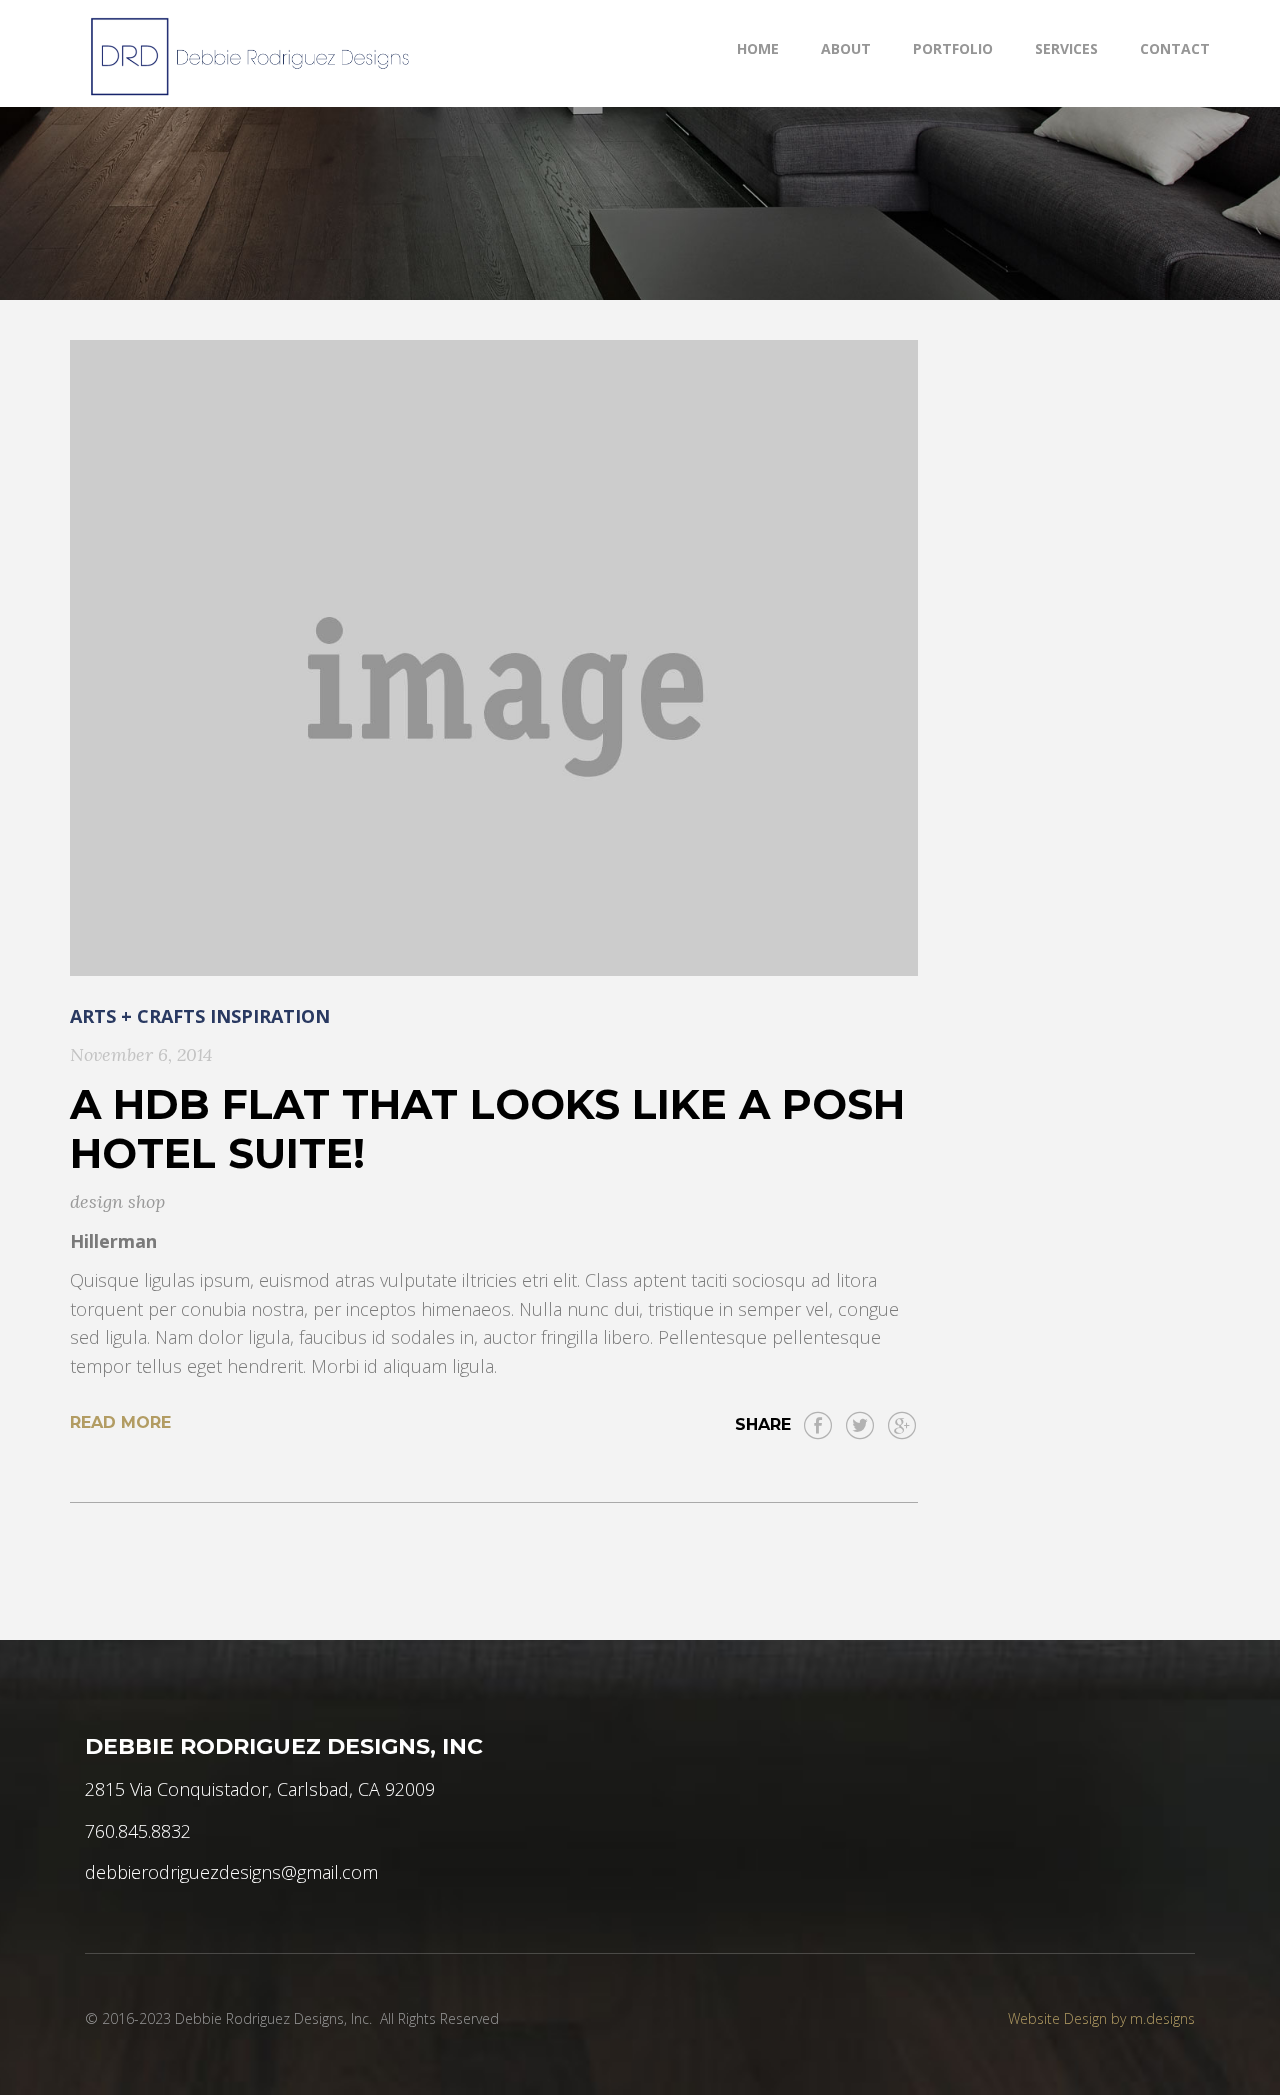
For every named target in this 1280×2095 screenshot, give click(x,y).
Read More (120, 1422)
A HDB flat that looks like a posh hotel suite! (487, 1128)
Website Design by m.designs (1101, 2018)
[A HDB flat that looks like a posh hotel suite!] (494, 658)
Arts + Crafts (137, 1016)
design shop (117, 1201)
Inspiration (270, 1016)
